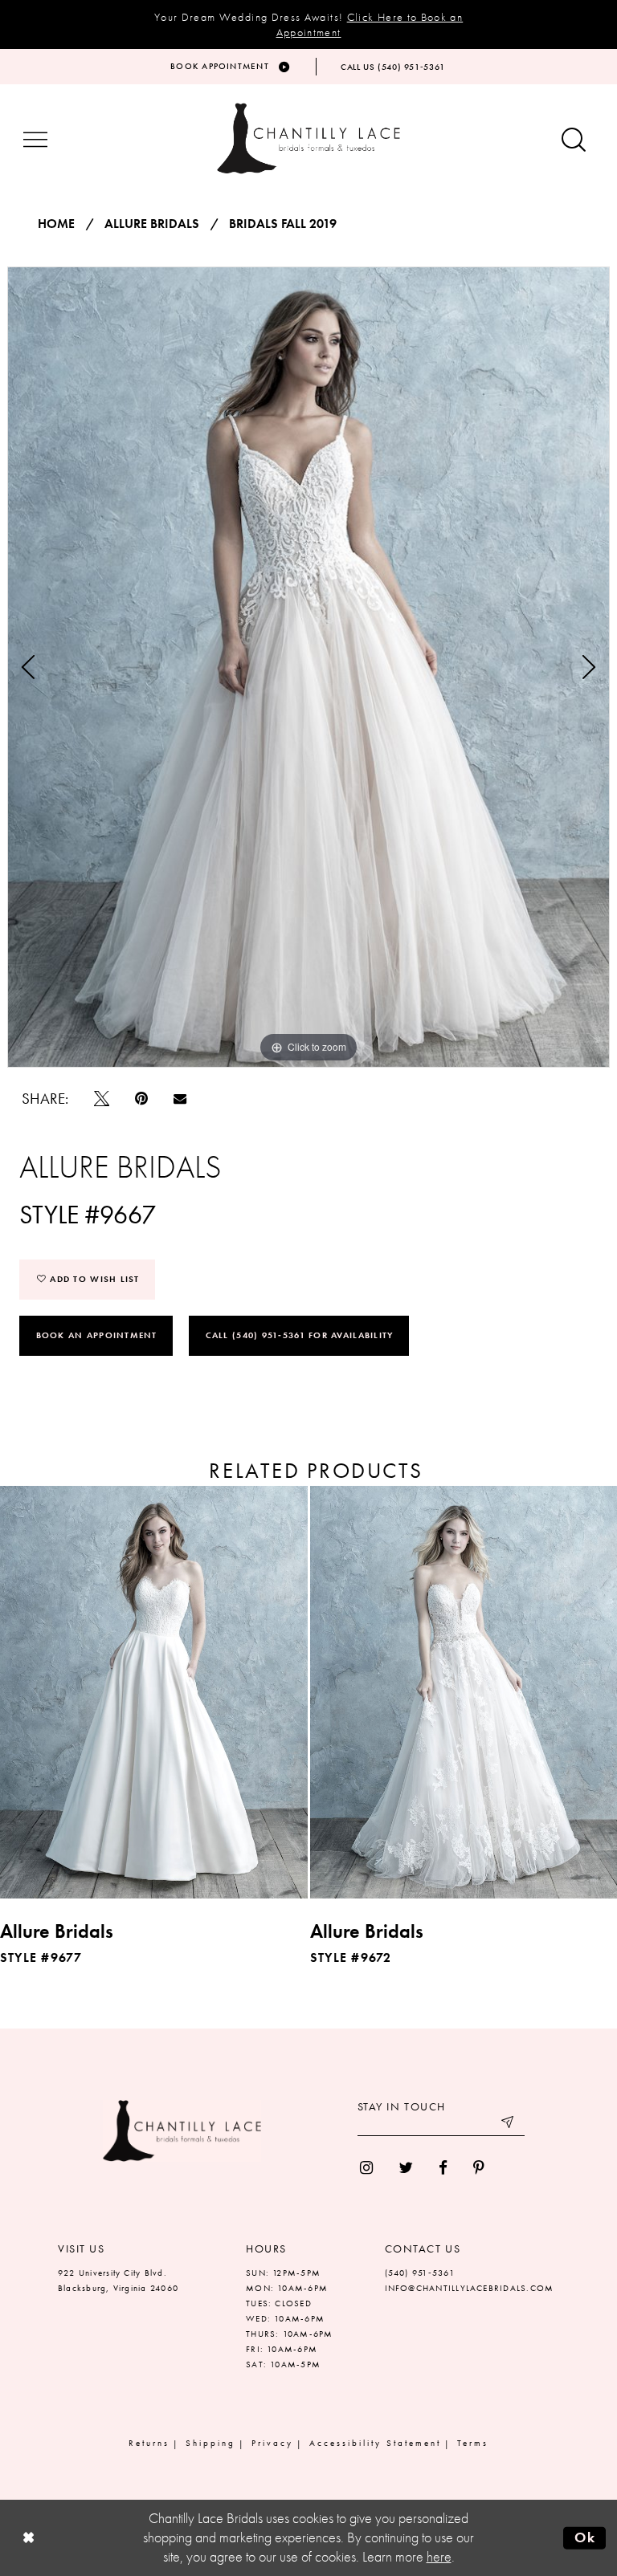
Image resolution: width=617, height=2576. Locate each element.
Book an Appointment (97, 1335)
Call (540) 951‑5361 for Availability (300, 1335)
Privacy (272, 2443)
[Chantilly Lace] (308, 138)
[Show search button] (574, 141)
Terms (473, 2443)
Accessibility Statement (375, 2443)
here (439, 2557)
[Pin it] (141, 1099)
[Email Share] (180, 1098)
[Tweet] (102, 1099)
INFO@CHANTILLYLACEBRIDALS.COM (470, 2288)
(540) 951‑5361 (420, 2273)
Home (56, 224)
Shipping (210, 2443)
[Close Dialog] (28, 2538)
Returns (149, 2443)
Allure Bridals (152, 224)
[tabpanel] (308, 667)
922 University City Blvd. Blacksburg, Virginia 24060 (118, 2280)
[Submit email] (509, 2124)
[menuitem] (366, 2168)
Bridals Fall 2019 (283, 224)
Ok (585, 2537)
